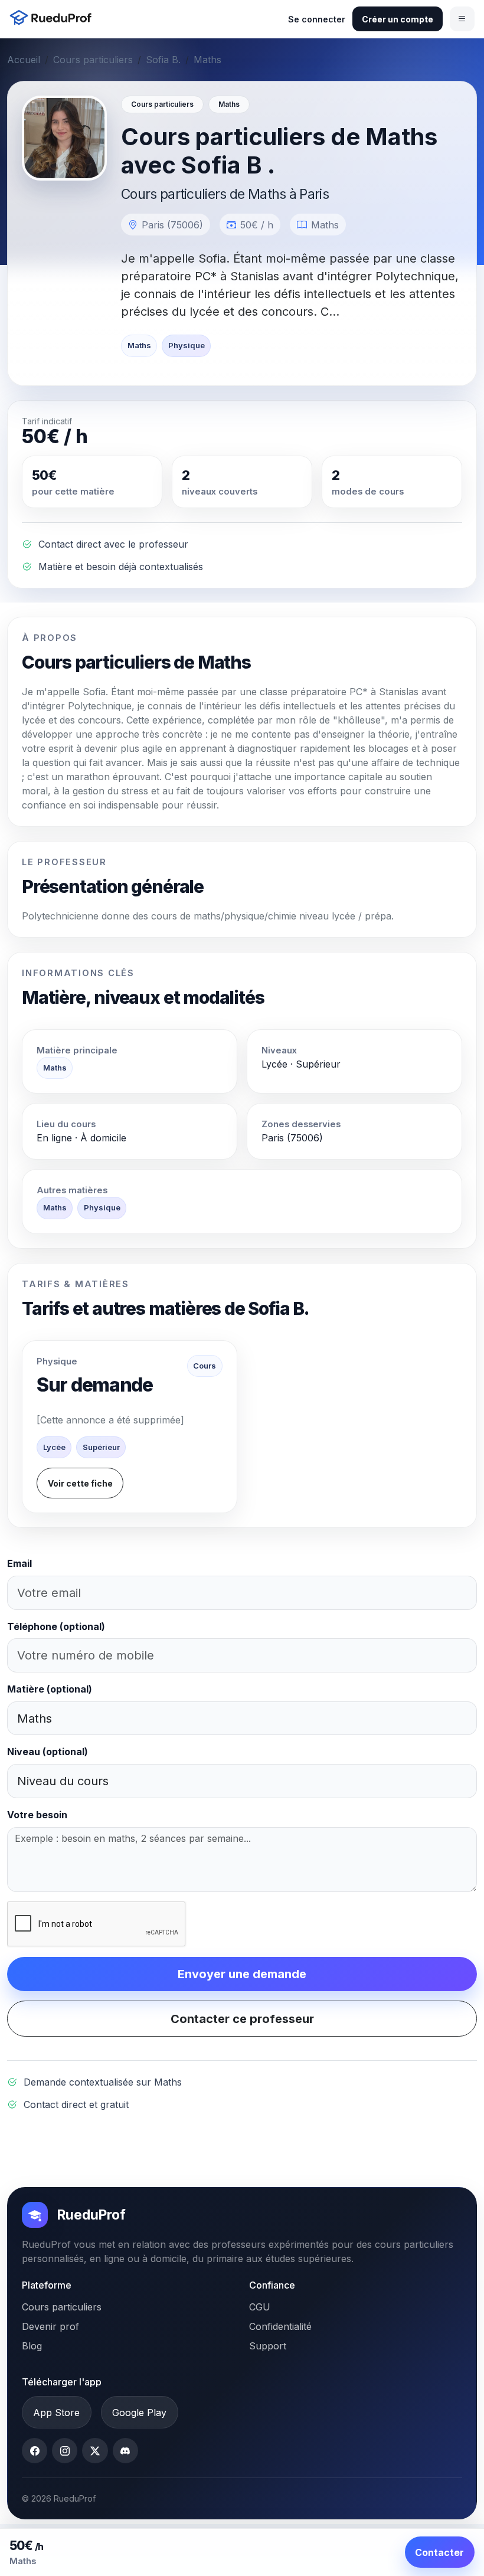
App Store (56, 2413)
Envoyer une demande (242, 1974)
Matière (50, 1689)
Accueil (24, 60)
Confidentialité (280, 2326)
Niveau (48, 1752)
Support (268, 2346)
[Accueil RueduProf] (54, 19)
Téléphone (56, 1626)
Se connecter (317, 19)
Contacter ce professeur (242, 2019)
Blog (32, 2346)
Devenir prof (50, 2326)
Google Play (139, 2413)
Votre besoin (37, 1815)
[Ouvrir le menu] (462, 19)
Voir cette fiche (80, 1483)
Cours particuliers (93, 60)
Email (19, 1563)
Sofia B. (163, 60)
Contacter (439, 2552)
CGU (260, 2307)
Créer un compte (398, 19)
